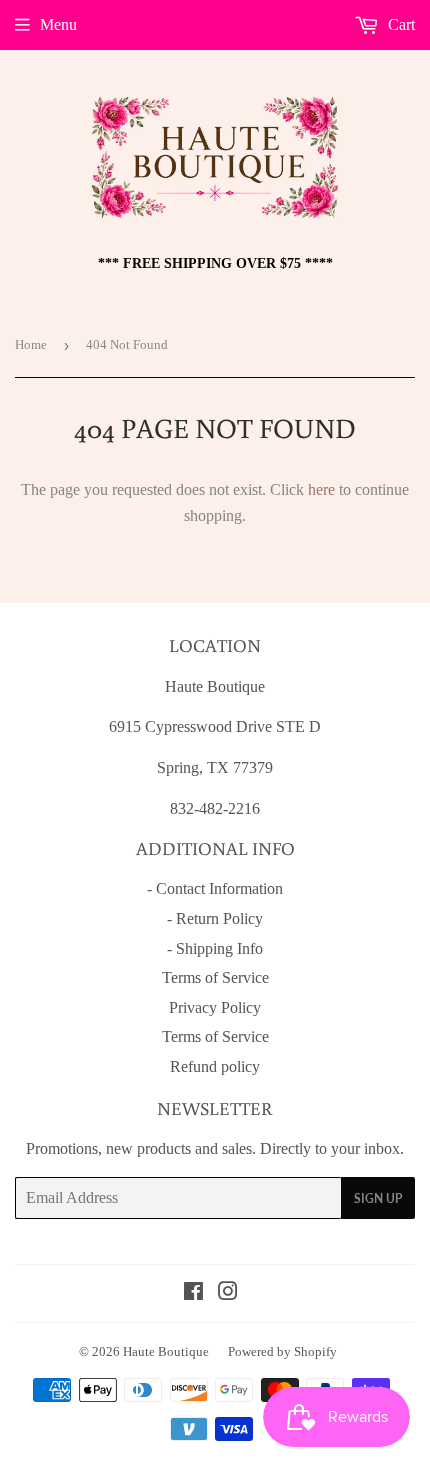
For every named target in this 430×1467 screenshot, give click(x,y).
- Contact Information (215, 888)
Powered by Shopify (282, 1351)
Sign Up (378, 1198)
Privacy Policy (215, 1007)
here (321, 489)
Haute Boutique (166, 1351)
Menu (58, 24)
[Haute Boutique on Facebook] (193, 1293)
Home (31, 344)
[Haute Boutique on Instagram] (228, 1293)
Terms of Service (215, 977)
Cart (399, 24)
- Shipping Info (215, 948)
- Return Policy (215, 918)
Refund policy (215, 1066)
